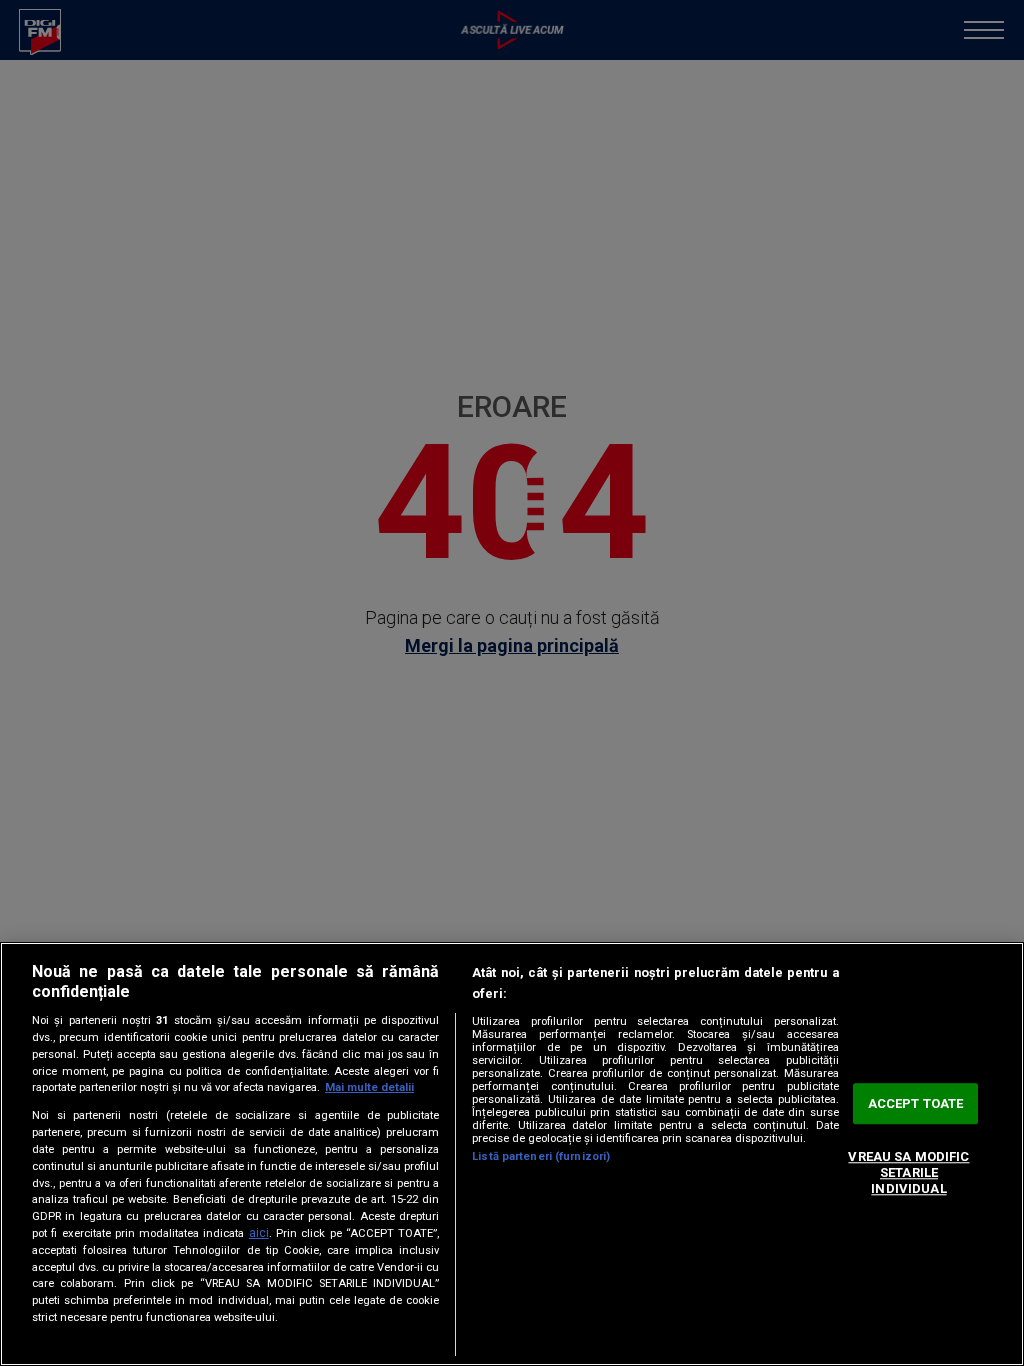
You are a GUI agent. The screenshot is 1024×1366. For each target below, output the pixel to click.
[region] (512, 1154)
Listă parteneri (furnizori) (541, 1156)
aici (259, 1233)
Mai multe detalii (369, 1087)
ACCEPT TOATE (916, 1103)
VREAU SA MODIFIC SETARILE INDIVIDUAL (908, 1173)
